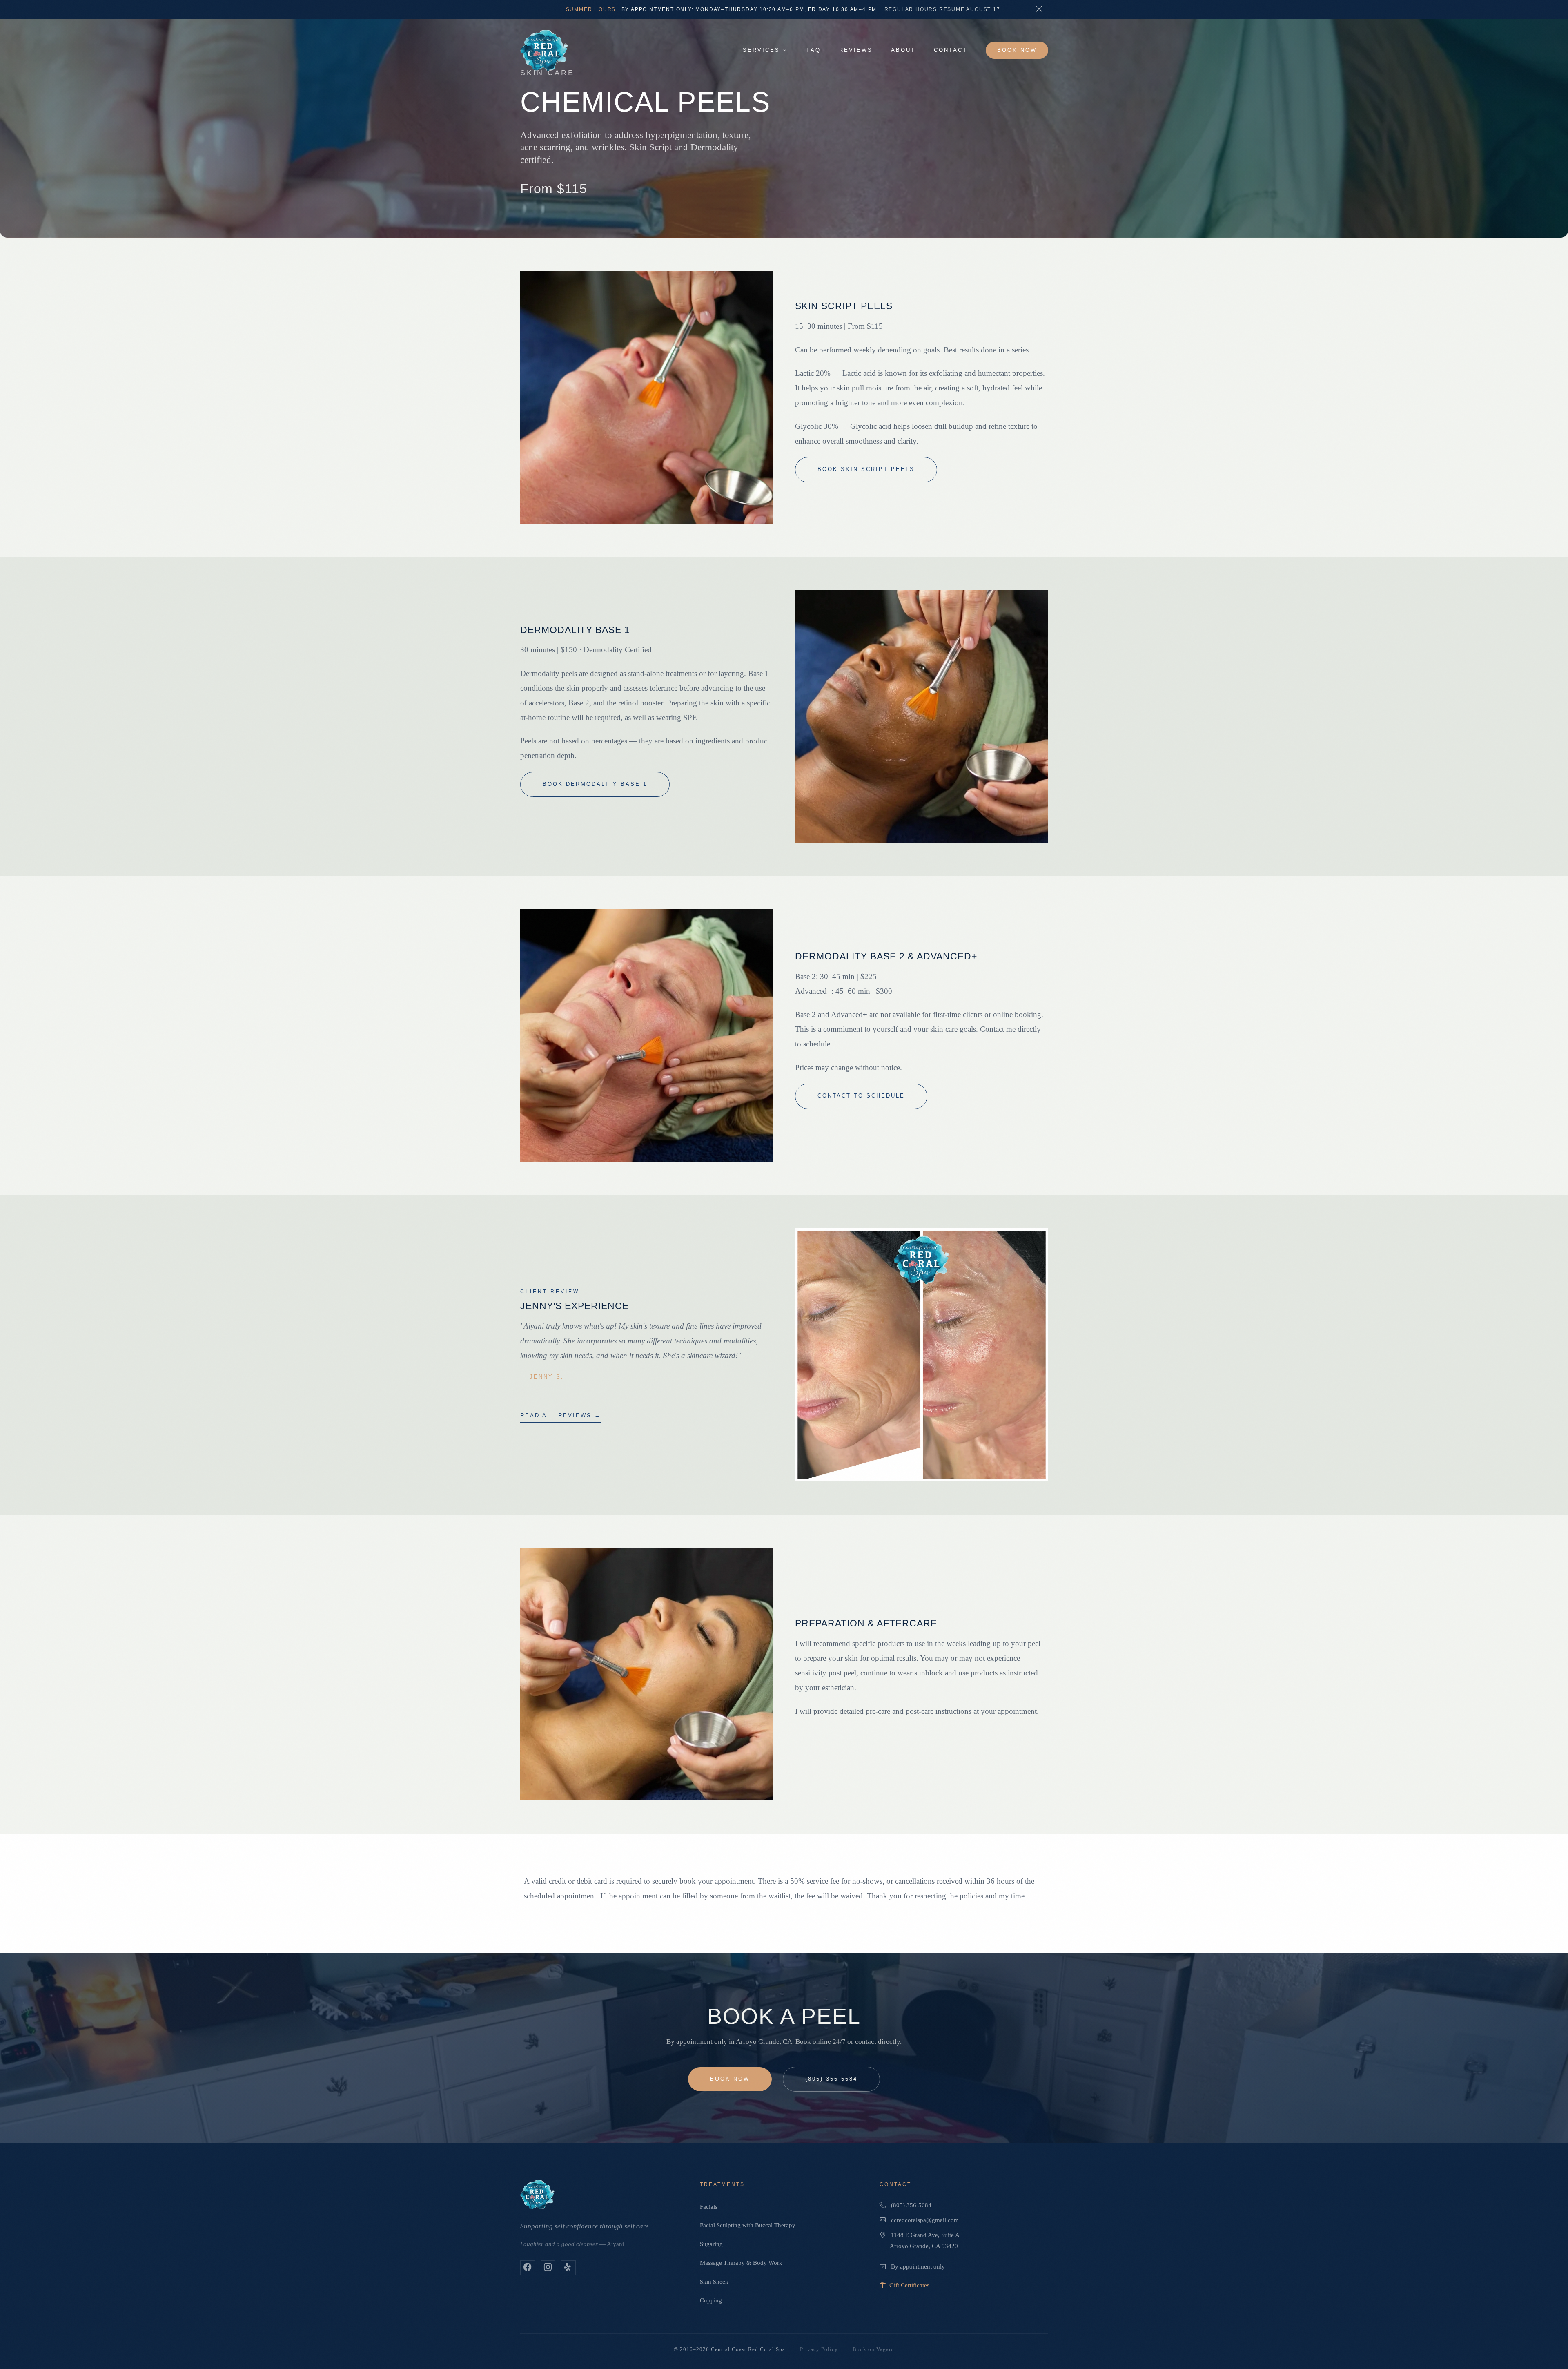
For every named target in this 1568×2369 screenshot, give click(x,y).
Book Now (1017, 50)
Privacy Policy (819, 2349)
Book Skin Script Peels (866, 469)
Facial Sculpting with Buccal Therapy (748, 2225)
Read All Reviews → (561, 1416)
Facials (709, 2207)
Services (761, 50)
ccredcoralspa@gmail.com (925, 2220)
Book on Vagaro (873, 2349)
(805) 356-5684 (831, 2079)
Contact (951, 50)
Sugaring (711, 2244)
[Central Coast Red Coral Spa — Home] (544, 50)
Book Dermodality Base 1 (595, 784)
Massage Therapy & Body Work (741, 2263)
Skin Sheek (714, 2281)
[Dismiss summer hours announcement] (1039, 9)
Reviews (856, 50)
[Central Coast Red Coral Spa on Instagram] (548, 2268)
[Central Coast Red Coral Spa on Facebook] (528, 2268)
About (903, 50)
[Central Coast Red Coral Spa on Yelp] (568, 2268)
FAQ (814, 50)
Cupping (711, 2300)
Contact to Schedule (861, 1096)
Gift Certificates (909, 2285)
